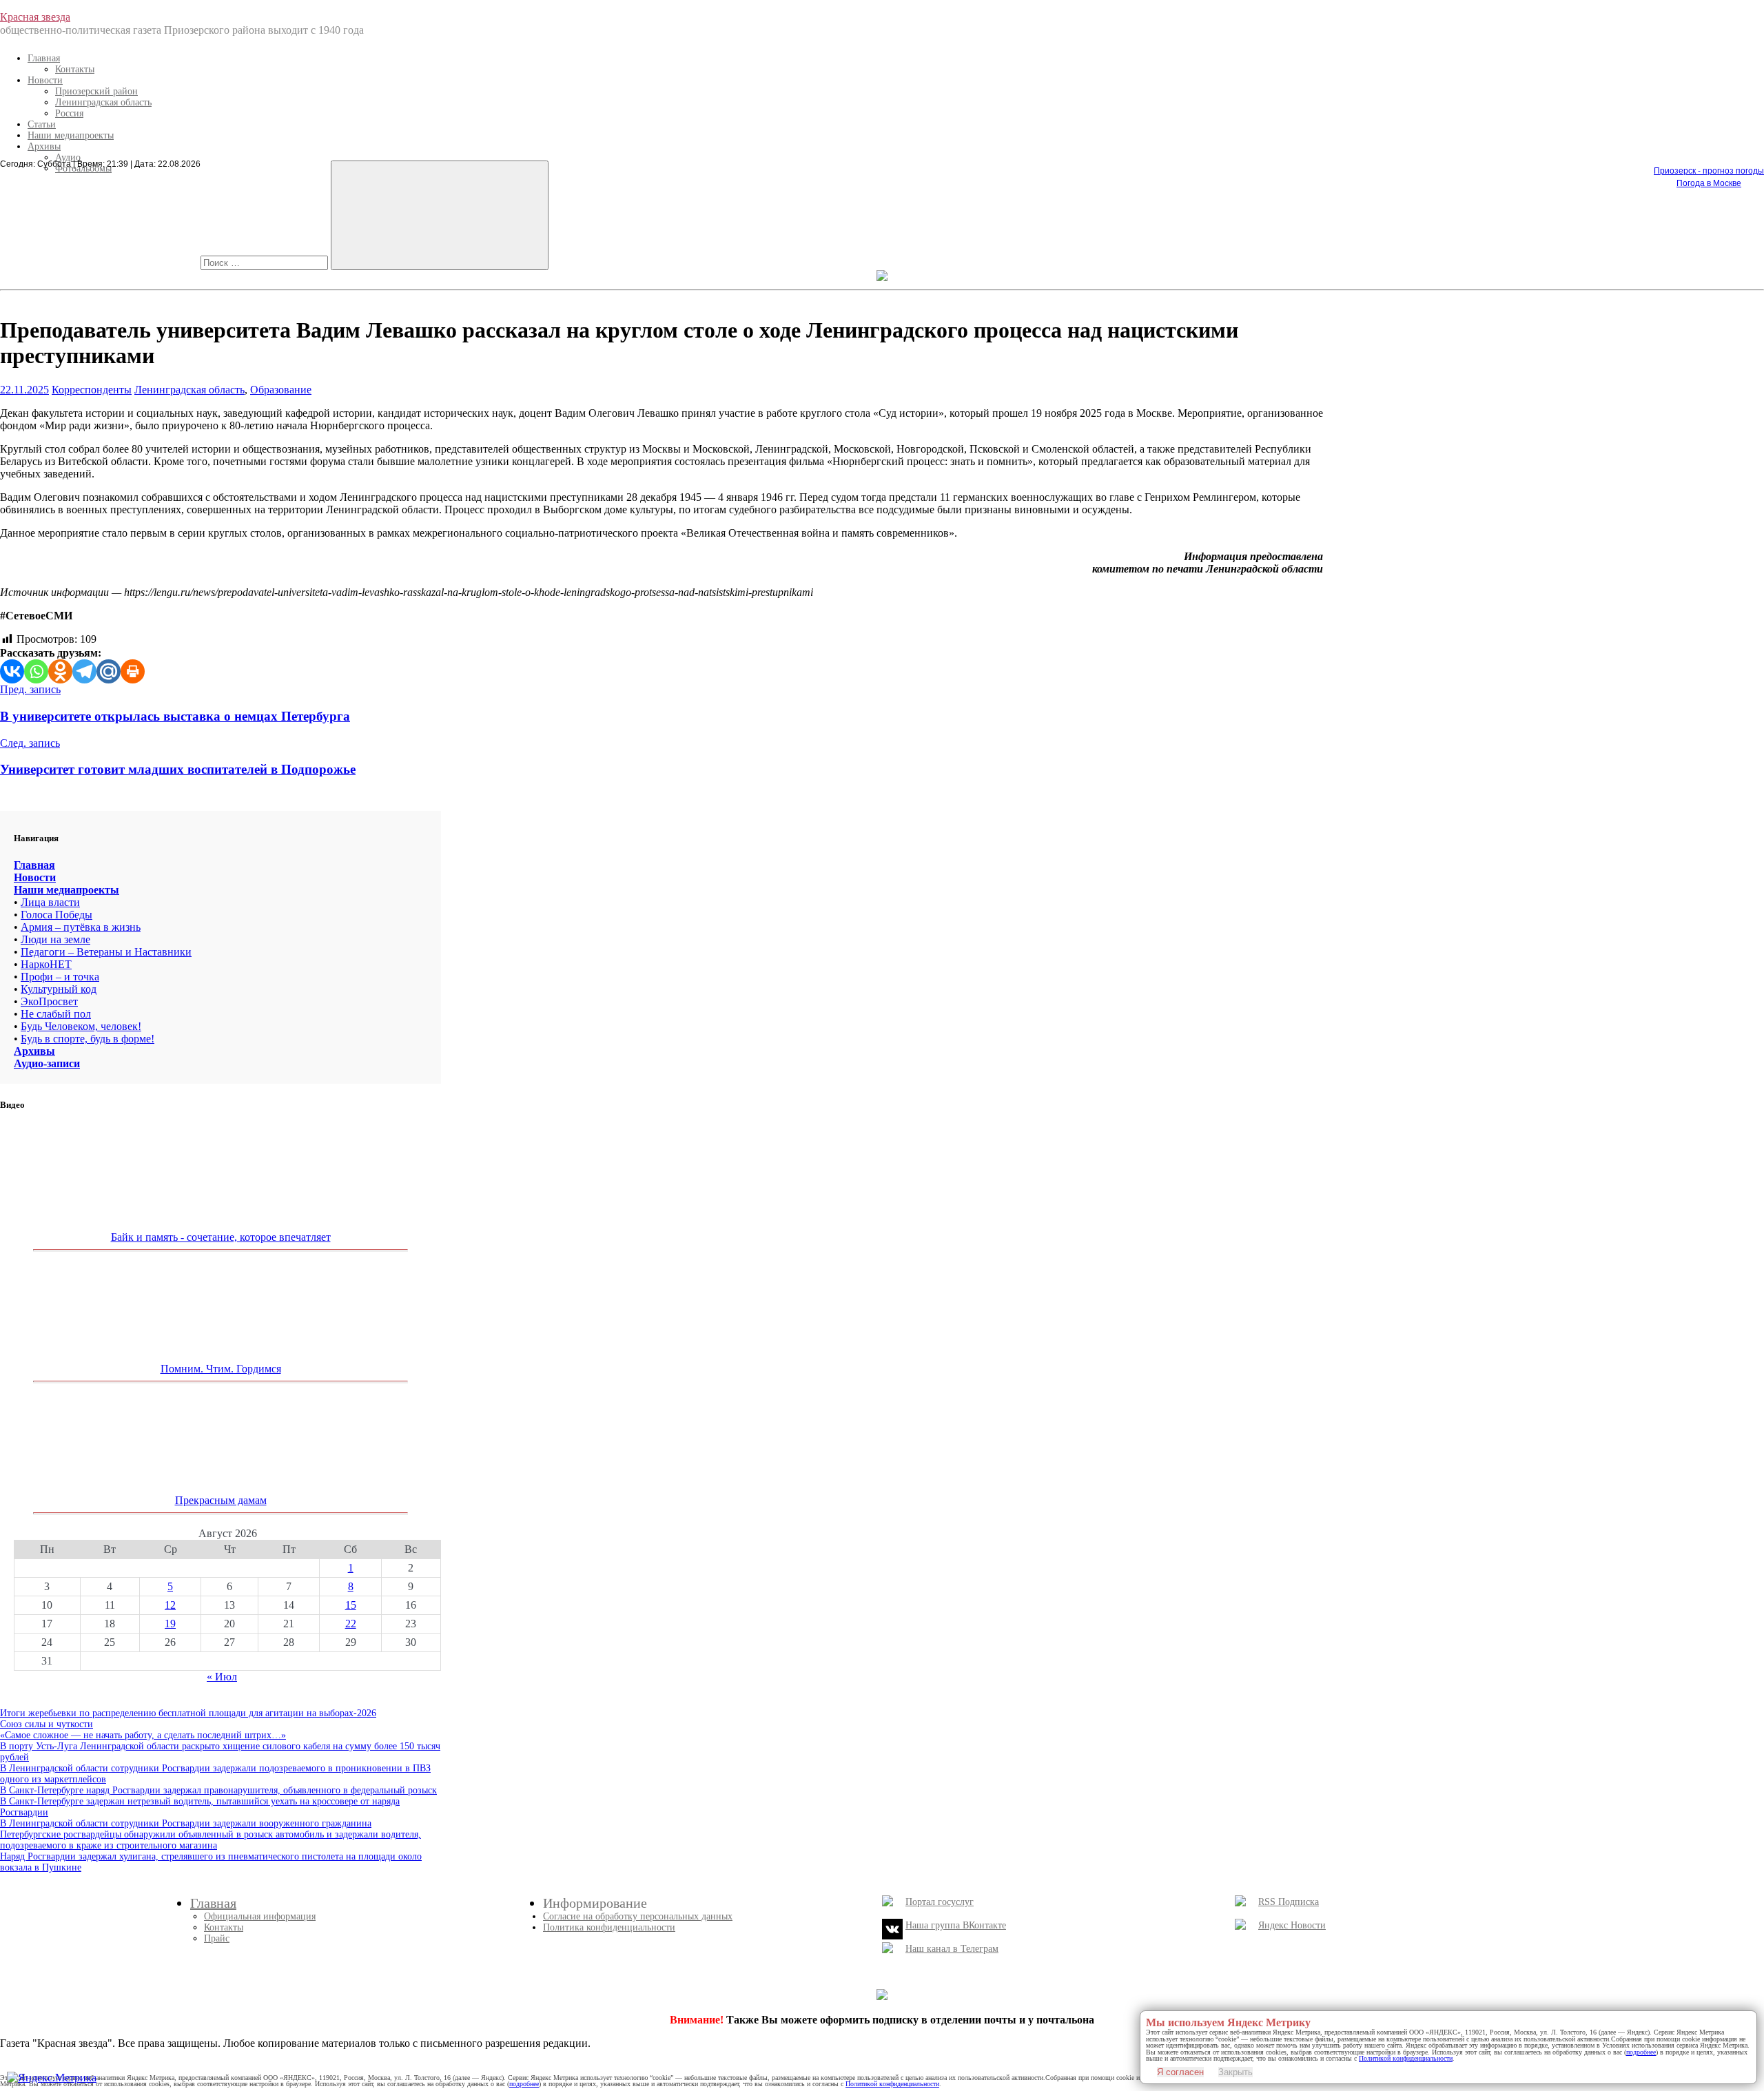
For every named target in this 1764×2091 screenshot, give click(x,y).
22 (351, 1624)
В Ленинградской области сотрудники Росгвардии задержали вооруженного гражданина (186, 1823)
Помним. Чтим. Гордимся (221, 1369)
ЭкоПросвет (49, 1001)
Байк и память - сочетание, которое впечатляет (221, 1237)
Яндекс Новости (1292, 1925)
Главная (44, 58)
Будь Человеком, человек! (81, 1026)
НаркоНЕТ (46, 964)
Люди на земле (55, 939)
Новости (45, 80)
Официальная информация (260, 1916)
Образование (281, 390)
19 (170, 1624)
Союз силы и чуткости (47, 1724)
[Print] (133, 671)
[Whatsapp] (36, 671)
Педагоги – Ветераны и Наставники (106, 952)
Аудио (68, 157)
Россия (69, 113)
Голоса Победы (57, 915)
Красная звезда (35, 17)
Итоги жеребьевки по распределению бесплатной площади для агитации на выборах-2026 (188, 1713)
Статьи (42, 124)
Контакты (75, 69)
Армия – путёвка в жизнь (81, 927)
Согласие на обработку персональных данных (638, 1916)
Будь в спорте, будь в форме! (88, 1039)
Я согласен (1180, 2072)
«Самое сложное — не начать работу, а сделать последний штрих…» (143, 1735)
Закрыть (1235, 2072)
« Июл (222, 1677)
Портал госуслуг (940, 1902)
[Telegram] (84, 671)
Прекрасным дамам (221, 1500)
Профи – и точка (60, 977)
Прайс (217, 1938)
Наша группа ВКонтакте (956, 1925)
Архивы (44, 146)
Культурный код (59, 989)
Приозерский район (96, 91)
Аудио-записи (47, 1063)
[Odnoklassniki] (60, 671)
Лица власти (50, 902)
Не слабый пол (56, 1014)
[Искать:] (266, 262)
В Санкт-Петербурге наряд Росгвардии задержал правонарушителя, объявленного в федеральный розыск (218, 1790)
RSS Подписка (1289, 1902)
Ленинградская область (103, 102)
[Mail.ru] (109, 671)
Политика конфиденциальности (609, 1927)
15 (351, 1605)
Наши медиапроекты (71, 135)
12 (170, 1605)
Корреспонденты (92, 390)
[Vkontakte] (12, 671)
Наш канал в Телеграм (952, 1949)
